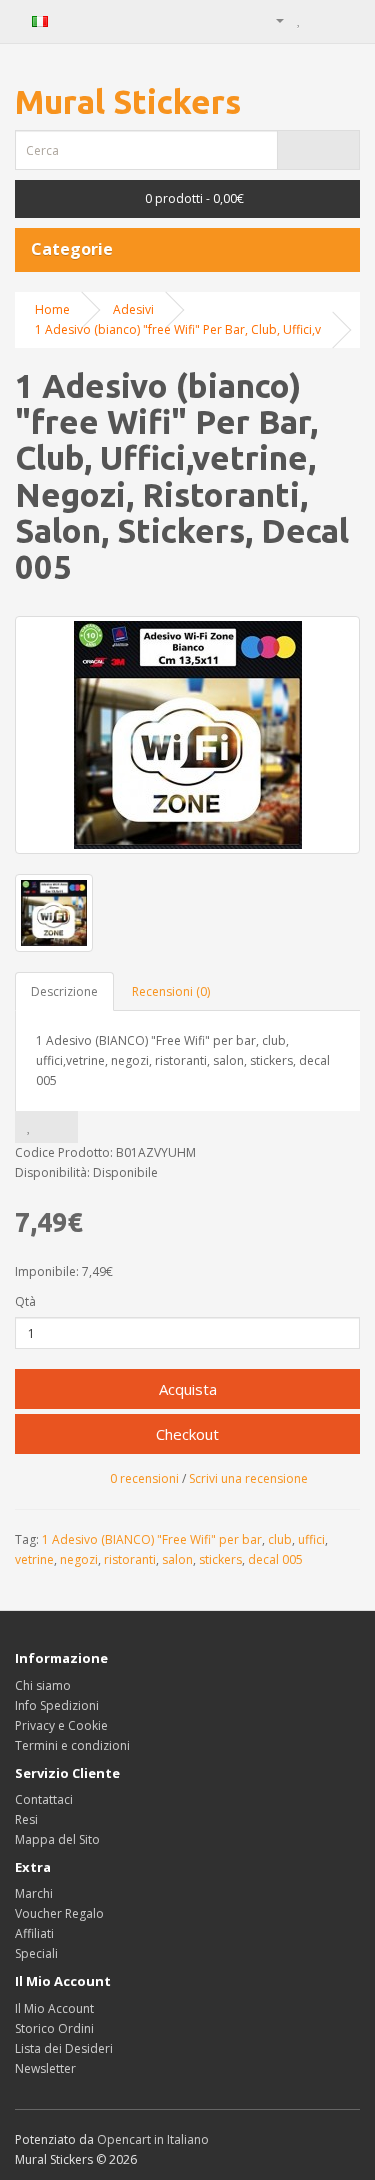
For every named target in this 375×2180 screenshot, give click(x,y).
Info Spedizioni (57, 1705)
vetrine (34, 1559)
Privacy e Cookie (61, 1725)
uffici (311, 1539)
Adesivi (133, 309)
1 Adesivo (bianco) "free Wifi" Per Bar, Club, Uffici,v (178, 329)
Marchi (34, 1893)
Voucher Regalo (59, 1913)
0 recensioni (144, 1478)
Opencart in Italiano (153, 2139)
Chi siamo (43, 1685)
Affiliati (34, 1933)
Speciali (36, 1953)
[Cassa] (344, 19)
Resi (26, 1819)
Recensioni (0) (171, 991)
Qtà (25, 1301)
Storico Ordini (54, 2028)
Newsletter (45, 2068)
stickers (220, 1559)
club (280, 1539)
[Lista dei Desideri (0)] (299, 19)
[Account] (272, 19)
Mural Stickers (128, 101)
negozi (79, 1559)
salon (177, 1559)
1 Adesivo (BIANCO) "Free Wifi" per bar (152, 1539)
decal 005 (275, 1559)
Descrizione (64, 991)
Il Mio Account (54, 2008)
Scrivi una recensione (248, 1478)
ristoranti (130, 1559)
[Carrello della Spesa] (320, 19)
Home (52, 309)
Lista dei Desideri (64, 2048)
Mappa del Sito (57, 1839)
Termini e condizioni (72, 1745)
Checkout (187, 1434)
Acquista (188, 1389)
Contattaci (44, 1799)
